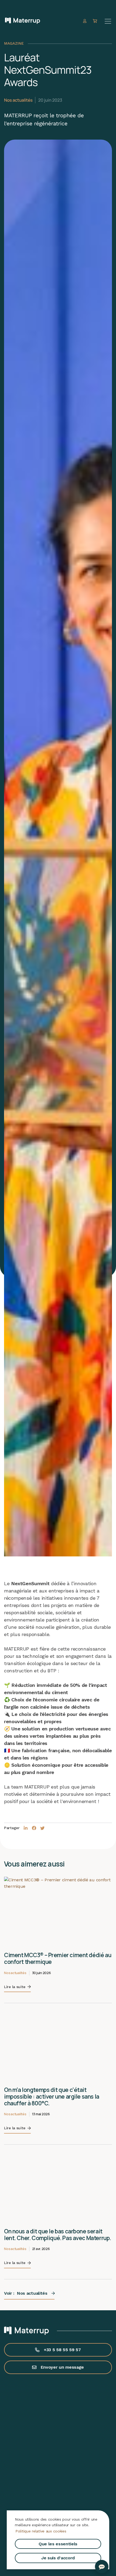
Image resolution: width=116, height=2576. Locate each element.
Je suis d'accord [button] (58, 2558)
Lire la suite (15, 1987)
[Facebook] (34, 1828)
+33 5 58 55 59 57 (62, 2350)
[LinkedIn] (26, 1828)
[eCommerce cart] (96, 21)
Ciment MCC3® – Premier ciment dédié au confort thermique (58, 1958)
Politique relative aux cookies (41, 2531)
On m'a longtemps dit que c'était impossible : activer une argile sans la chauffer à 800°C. (52, 2096)
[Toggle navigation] (108, 21)
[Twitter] (42, 1828)
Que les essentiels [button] (58, 2544)
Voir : (26, 2293)
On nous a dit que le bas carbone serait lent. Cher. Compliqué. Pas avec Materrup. (58, 2235)
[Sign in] (85, 21)
